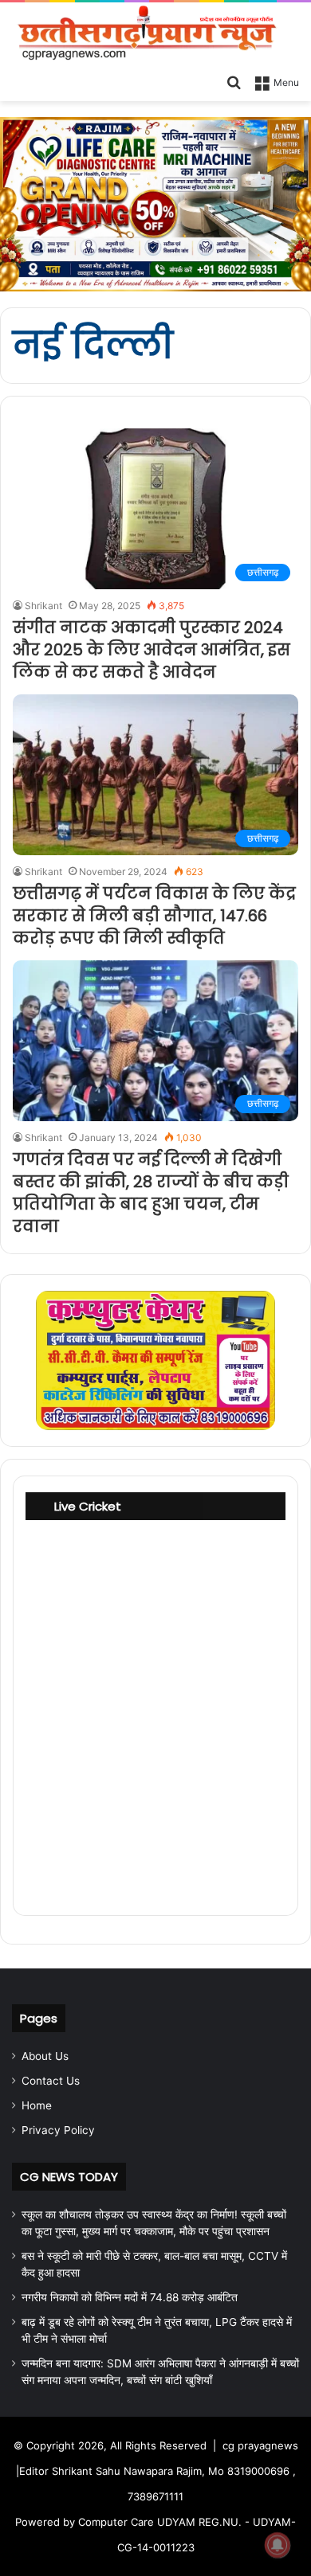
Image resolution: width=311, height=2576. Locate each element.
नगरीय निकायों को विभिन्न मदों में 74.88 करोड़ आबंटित (130, 2297)
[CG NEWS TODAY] (155, 34)
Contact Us (51, 2081)
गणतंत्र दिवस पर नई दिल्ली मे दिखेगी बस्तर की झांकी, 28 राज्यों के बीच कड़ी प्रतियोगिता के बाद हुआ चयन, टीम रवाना (151, 1193)
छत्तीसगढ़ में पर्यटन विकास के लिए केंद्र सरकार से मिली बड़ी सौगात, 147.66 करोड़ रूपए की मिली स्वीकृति (154, 916)
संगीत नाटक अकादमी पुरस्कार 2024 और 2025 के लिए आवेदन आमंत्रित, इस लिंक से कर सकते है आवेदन (152, 650)
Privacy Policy (58, 2130)
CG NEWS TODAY (69, 2177)
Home (37, 2105)
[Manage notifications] (278, 2545)
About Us (45, 2056)
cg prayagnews (260, 2445)
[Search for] (234, 81)
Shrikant (43, 606)
